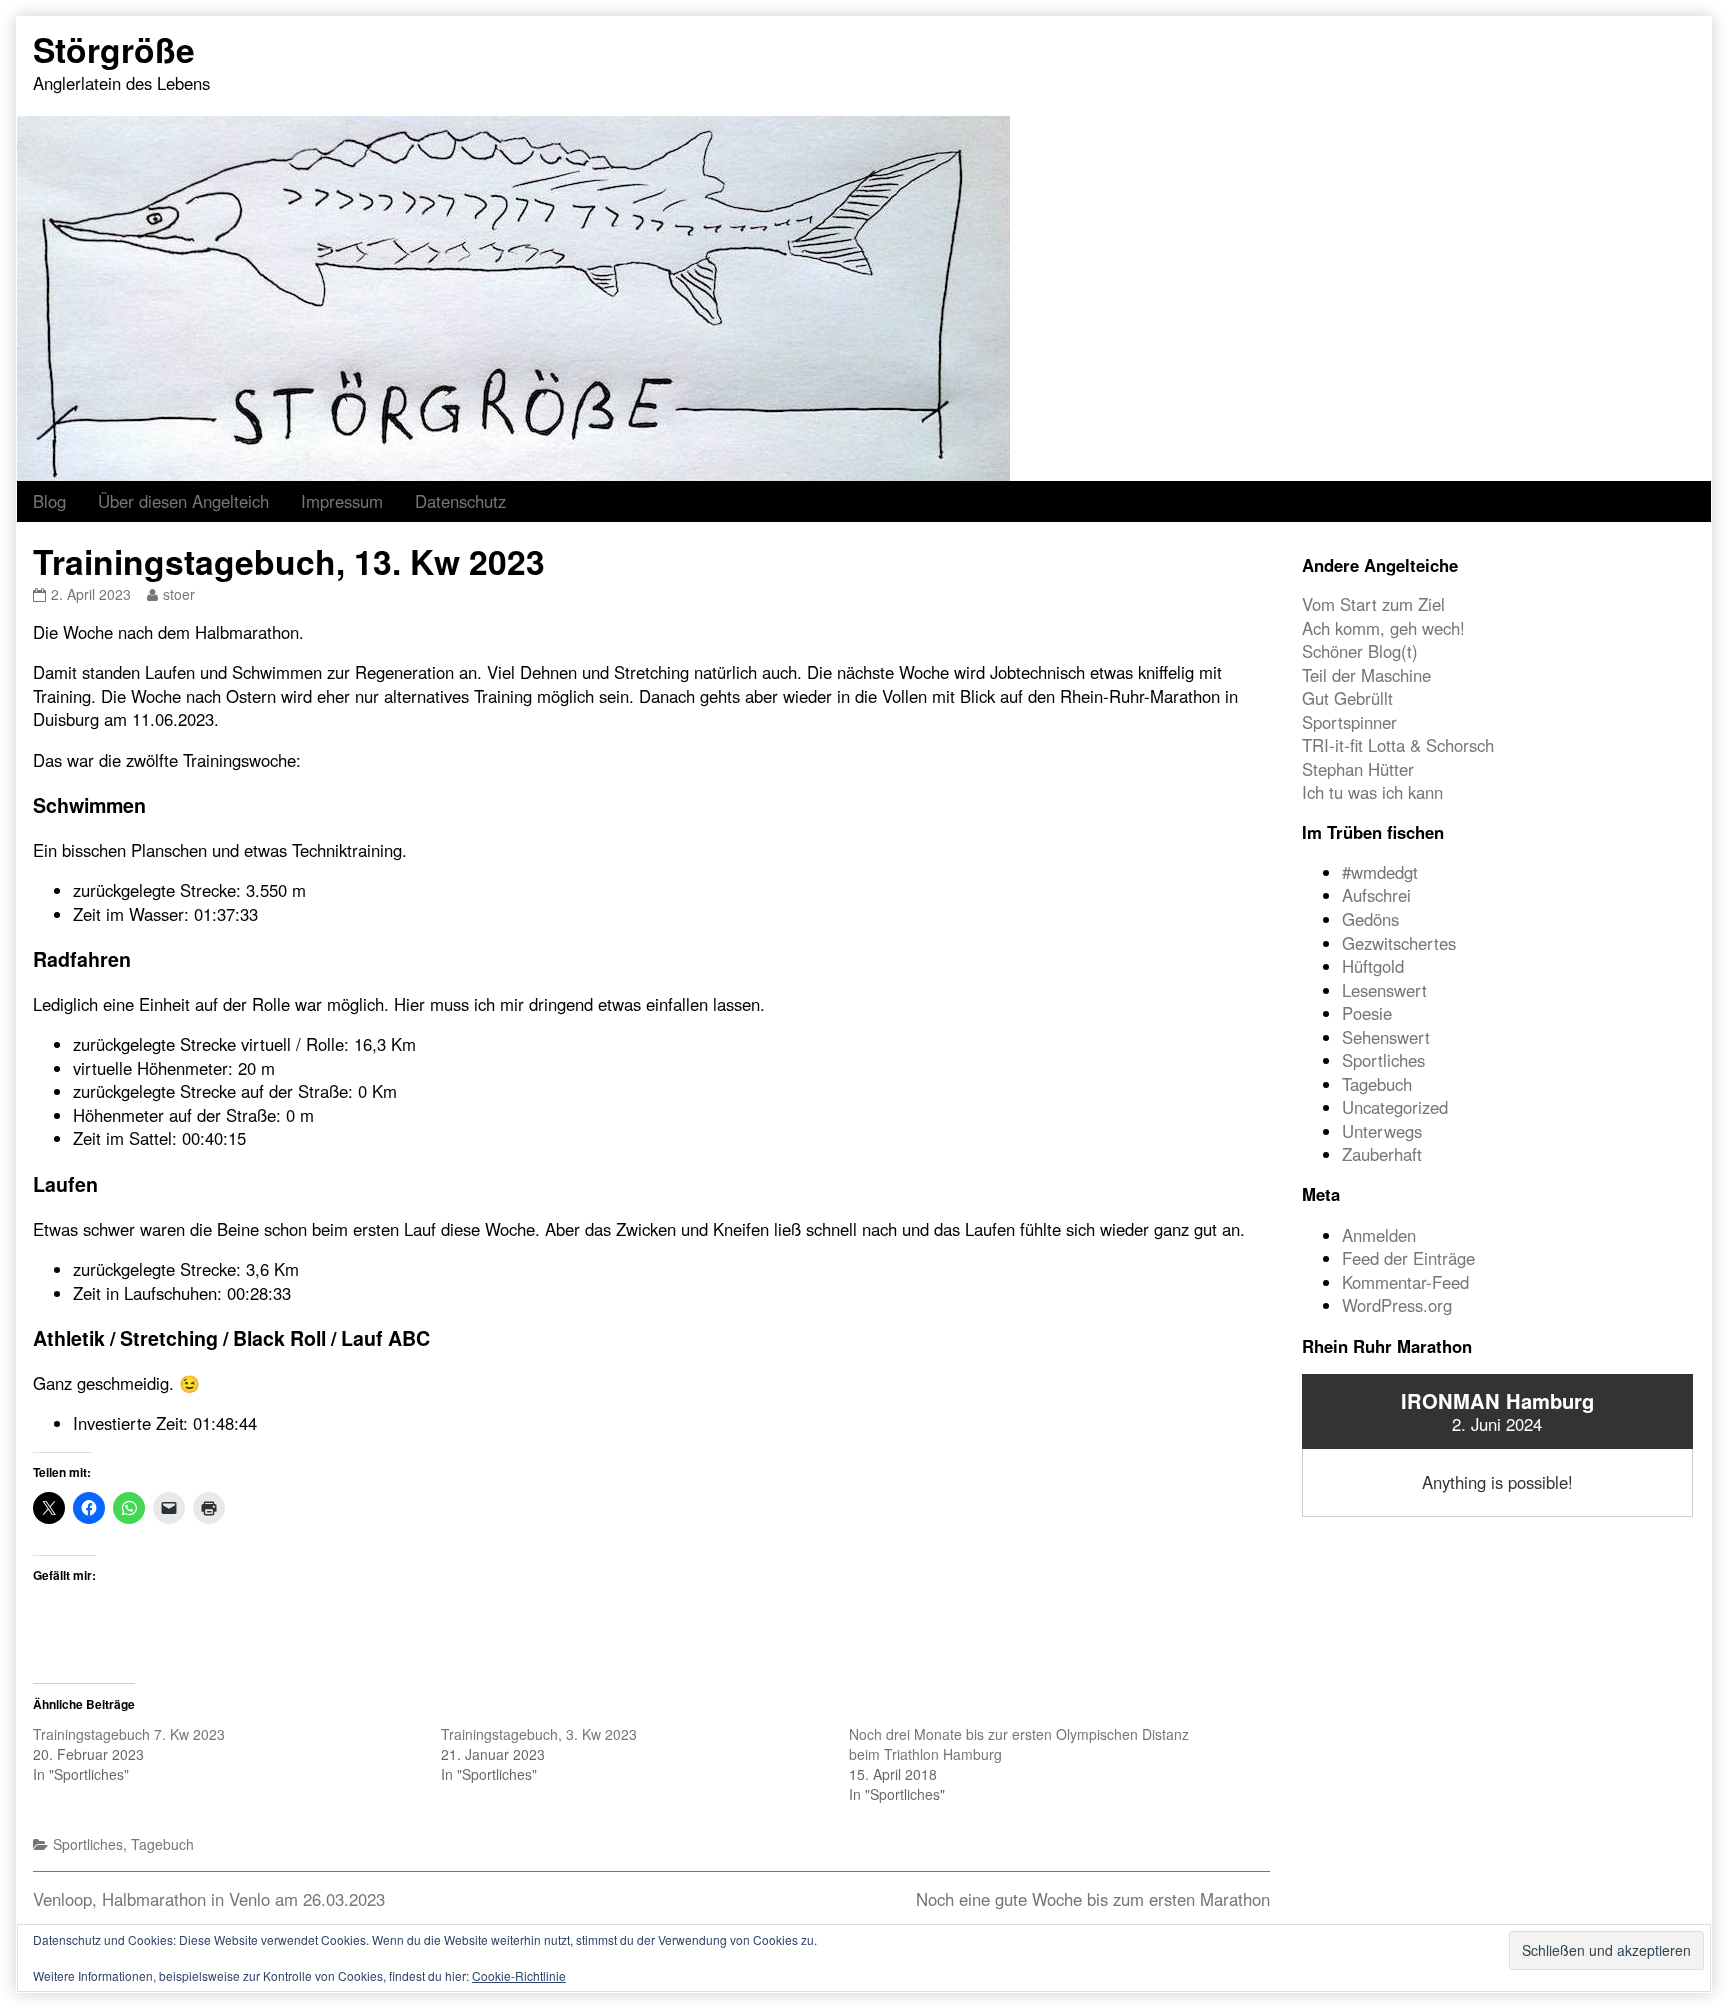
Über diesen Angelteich (183, 501)
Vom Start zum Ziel (1373, 604)
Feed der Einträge (1408, 1258)
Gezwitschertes (1399, 943)
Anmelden (1379, 1235)
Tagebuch (162, 1844)
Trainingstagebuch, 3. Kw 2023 (539, 1734)
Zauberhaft (1382, 1154)
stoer (178, 594)
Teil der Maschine (1366, 675)
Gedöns (1370, 919)
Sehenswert (1386, 1037)
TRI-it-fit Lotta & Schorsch (1398, 745)
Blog (49, 501)
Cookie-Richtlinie (519, 1975)
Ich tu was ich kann (1372, 792)
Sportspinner (1349, 722)
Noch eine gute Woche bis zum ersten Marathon (1093, 1899)
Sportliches (88, 1844)
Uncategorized (1395, 1107)
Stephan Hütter (1358, 769)
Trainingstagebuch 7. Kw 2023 (129, 1734)
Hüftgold (1373, 966)
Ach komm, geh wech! (1383, 628)
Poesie (1367, 1013)
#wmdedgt (1380, 872)
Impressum (342, 501)
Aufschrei (1376, 895)
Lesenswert (1384, 990)
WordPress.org (1397, 1305)
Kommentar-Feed (1405, 1282)
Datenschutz (460, 501)
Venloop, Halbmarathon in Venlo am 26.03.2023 (209, 1899)
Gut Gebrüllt (1347, 698)
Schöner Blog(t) (1360, 651)
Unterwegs (1382, 1131)
